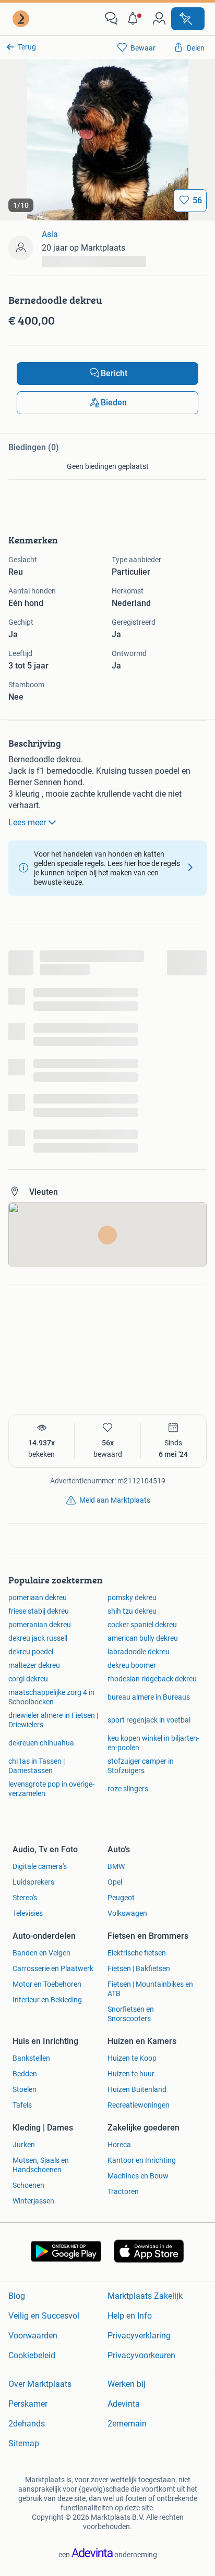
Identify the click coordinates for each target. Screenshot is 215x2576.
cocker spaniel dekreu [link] (142, 1625)
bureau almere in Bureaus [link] (149, 1697)
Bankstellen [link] (31, 2058)
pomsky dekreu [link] (132, 1597)
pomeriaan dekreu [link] (38, 1597)
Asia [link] (50, 234)
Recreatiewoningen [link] (139, 2105)
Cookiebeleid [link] (32, 2355)
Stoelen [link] (25, 2089)
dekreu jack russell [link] (38, 1638)
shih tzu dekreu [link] (132, 1611)
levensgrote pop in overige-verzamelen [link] (51, 1789)
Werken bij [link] (127, 2384)
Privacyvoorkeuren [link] (141, 2355)
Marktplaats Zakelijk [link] (145, 2296)
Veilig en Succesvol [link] (44, 2316)
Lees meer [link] (27, 822)
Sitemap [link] (24, 2443)
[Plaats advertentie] (188, 19)
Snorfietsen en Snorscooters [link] (131, 2014)
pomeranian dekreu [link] (40, 1625)
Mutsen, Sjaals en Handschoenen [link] (41, 2165)
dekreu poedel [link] (31, 1652)
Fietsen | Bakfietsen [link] (139, 1968)
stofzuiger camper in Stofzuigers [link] (141, 1766)
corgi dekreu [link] (28, 1679)
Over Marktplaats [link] (40, 2384)
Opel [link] (115, 1882)
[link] (22, 19)
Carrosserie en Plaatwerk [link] (53, 1968)
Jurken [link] (24, 2145)
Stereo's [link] (25, 1898)
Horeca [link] (119, 2145)
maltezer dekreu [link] (34, 1665)
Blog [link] (17, 2296)
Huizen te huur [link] (131, 2074)
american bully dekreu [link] (143, 1638)
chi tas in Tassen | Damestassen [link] (37, 1766)
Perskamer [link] (28, 2404)
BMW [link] (116, 1866)
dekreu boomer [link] (132, 1665)
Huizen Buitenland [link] (137, 2089)
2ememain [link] (127, 2424)
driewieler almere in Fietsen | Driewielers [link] (53, 1720)
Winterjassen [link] (33, 2201)
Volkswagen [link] (127, 1913)
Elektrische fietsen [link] (137, 1953)
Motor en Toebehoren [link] (47, 1984)
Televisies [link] (28, 1913)
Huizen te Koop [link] (132, 2058)
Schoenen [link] (28, 2185)
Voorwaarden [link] (33, 2336)
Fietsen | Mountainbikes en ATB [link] (150, 1989)
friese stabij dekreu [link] (39, 1611)
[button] (135, 19)
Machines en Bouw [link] (138, 2176)
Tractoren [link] (123, 2191)
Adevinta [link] (124, 2404)
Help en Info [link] (130, 2316)
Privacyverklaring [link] (139, 2336)
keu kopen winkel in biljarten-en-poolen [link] (153, 1743)
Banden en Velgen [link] (41, 1953)
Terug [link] (27, 47)
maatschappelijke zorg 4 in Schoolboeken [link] (51, 1697)
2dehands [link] (27, 2424)
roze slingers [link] (128, 1789)
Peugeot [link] (121, 1898)
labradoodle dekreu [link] (139, 1652)
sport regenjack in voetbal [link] (149, 1720)
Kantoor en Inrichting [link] (142, 2160)
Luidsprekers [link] (33, 1882)
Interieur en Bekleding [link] (47, 2000)
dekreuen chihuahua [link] (41, 1743)
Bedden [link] (25, 2074)
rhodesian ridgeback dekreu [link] (152, 1679)
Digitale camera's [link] (40, 1866)
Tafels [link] (22, 2105)
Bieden (114, 402)
